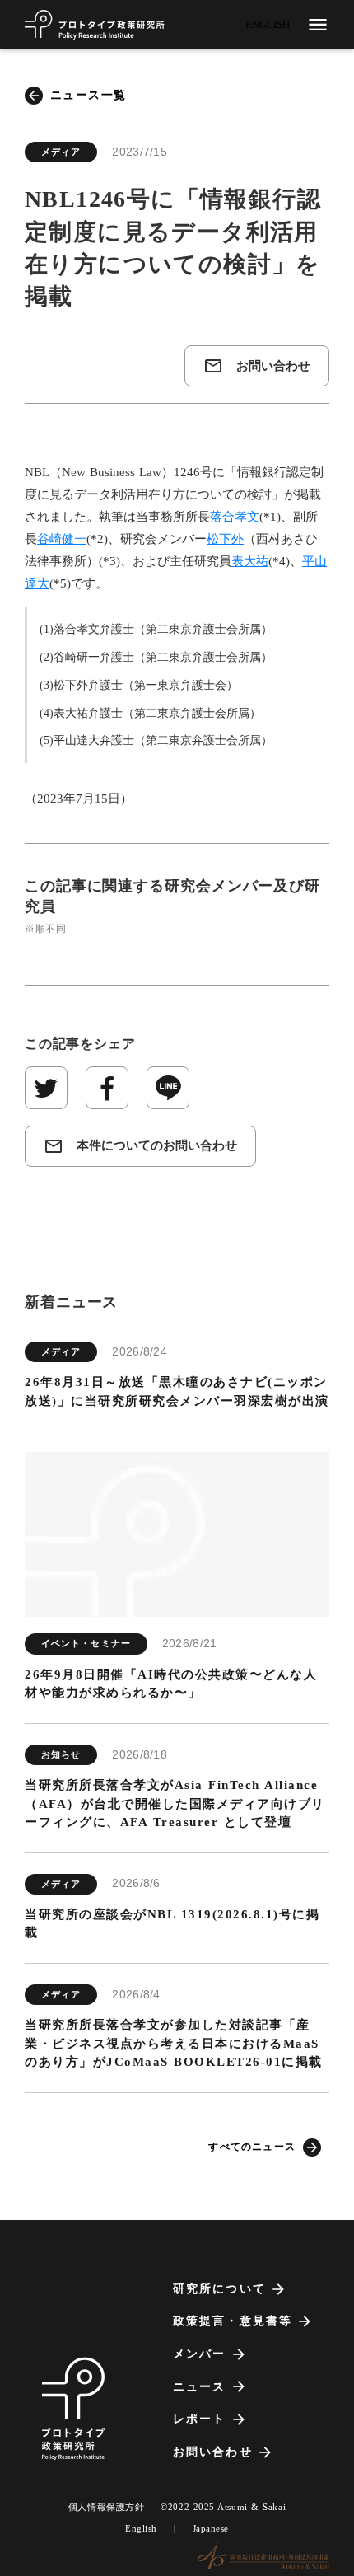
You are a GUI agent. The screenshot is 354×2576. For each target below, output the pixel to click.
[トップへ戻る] (73, 2409)
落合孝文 (235, 517)
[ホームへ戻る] (95, 25)
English (141, 2528)
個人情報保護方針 (106, 2507)
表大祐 (250, 561)
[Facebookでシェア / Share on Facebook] (107, 1088)
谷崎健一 (62, 539)
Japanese (211, 2528)
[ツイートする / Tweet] (46, 1088)
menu (318, 25)
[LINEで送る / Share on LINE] (168, 1088)
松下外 (225, 539)
